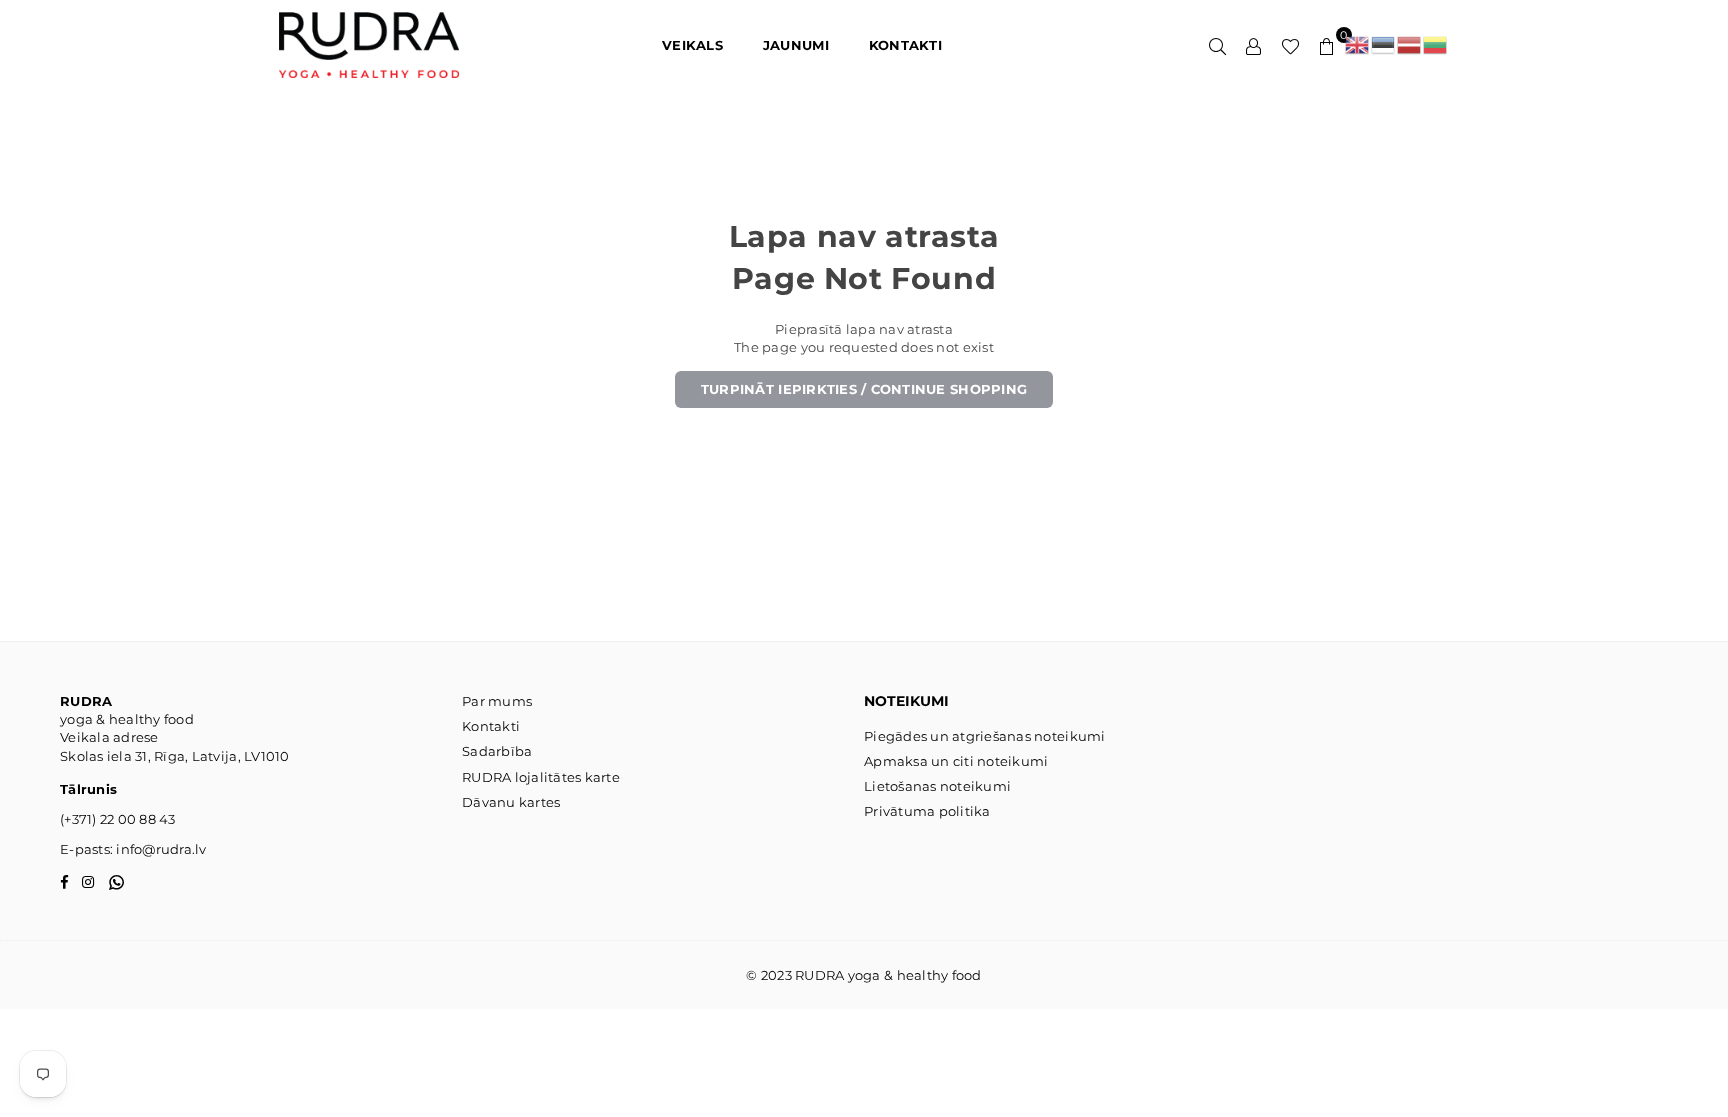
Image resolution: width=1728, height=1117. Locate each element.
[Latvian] (1410, 45)
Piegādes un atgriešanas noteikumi (985, 736)
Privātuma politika (927, 811)
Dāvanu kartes (511, 802)
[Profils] (1254, 45)
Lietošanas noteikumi (937, 786)
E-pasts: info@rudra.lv (133, 849)
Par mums (497, 701)
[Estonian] (1384, 45)
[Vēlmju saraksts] (1290, 45)
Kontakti (491, 726)
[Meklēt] (1218, 45)
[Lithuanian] (1436, 45)
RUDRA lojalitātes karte (541, 777)
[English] (1358, 45)
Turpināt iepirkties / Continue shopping (864, 389)
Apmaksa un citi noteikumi (956, 761)
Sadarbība (497, 751)
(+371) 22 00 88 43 (118, 819)
